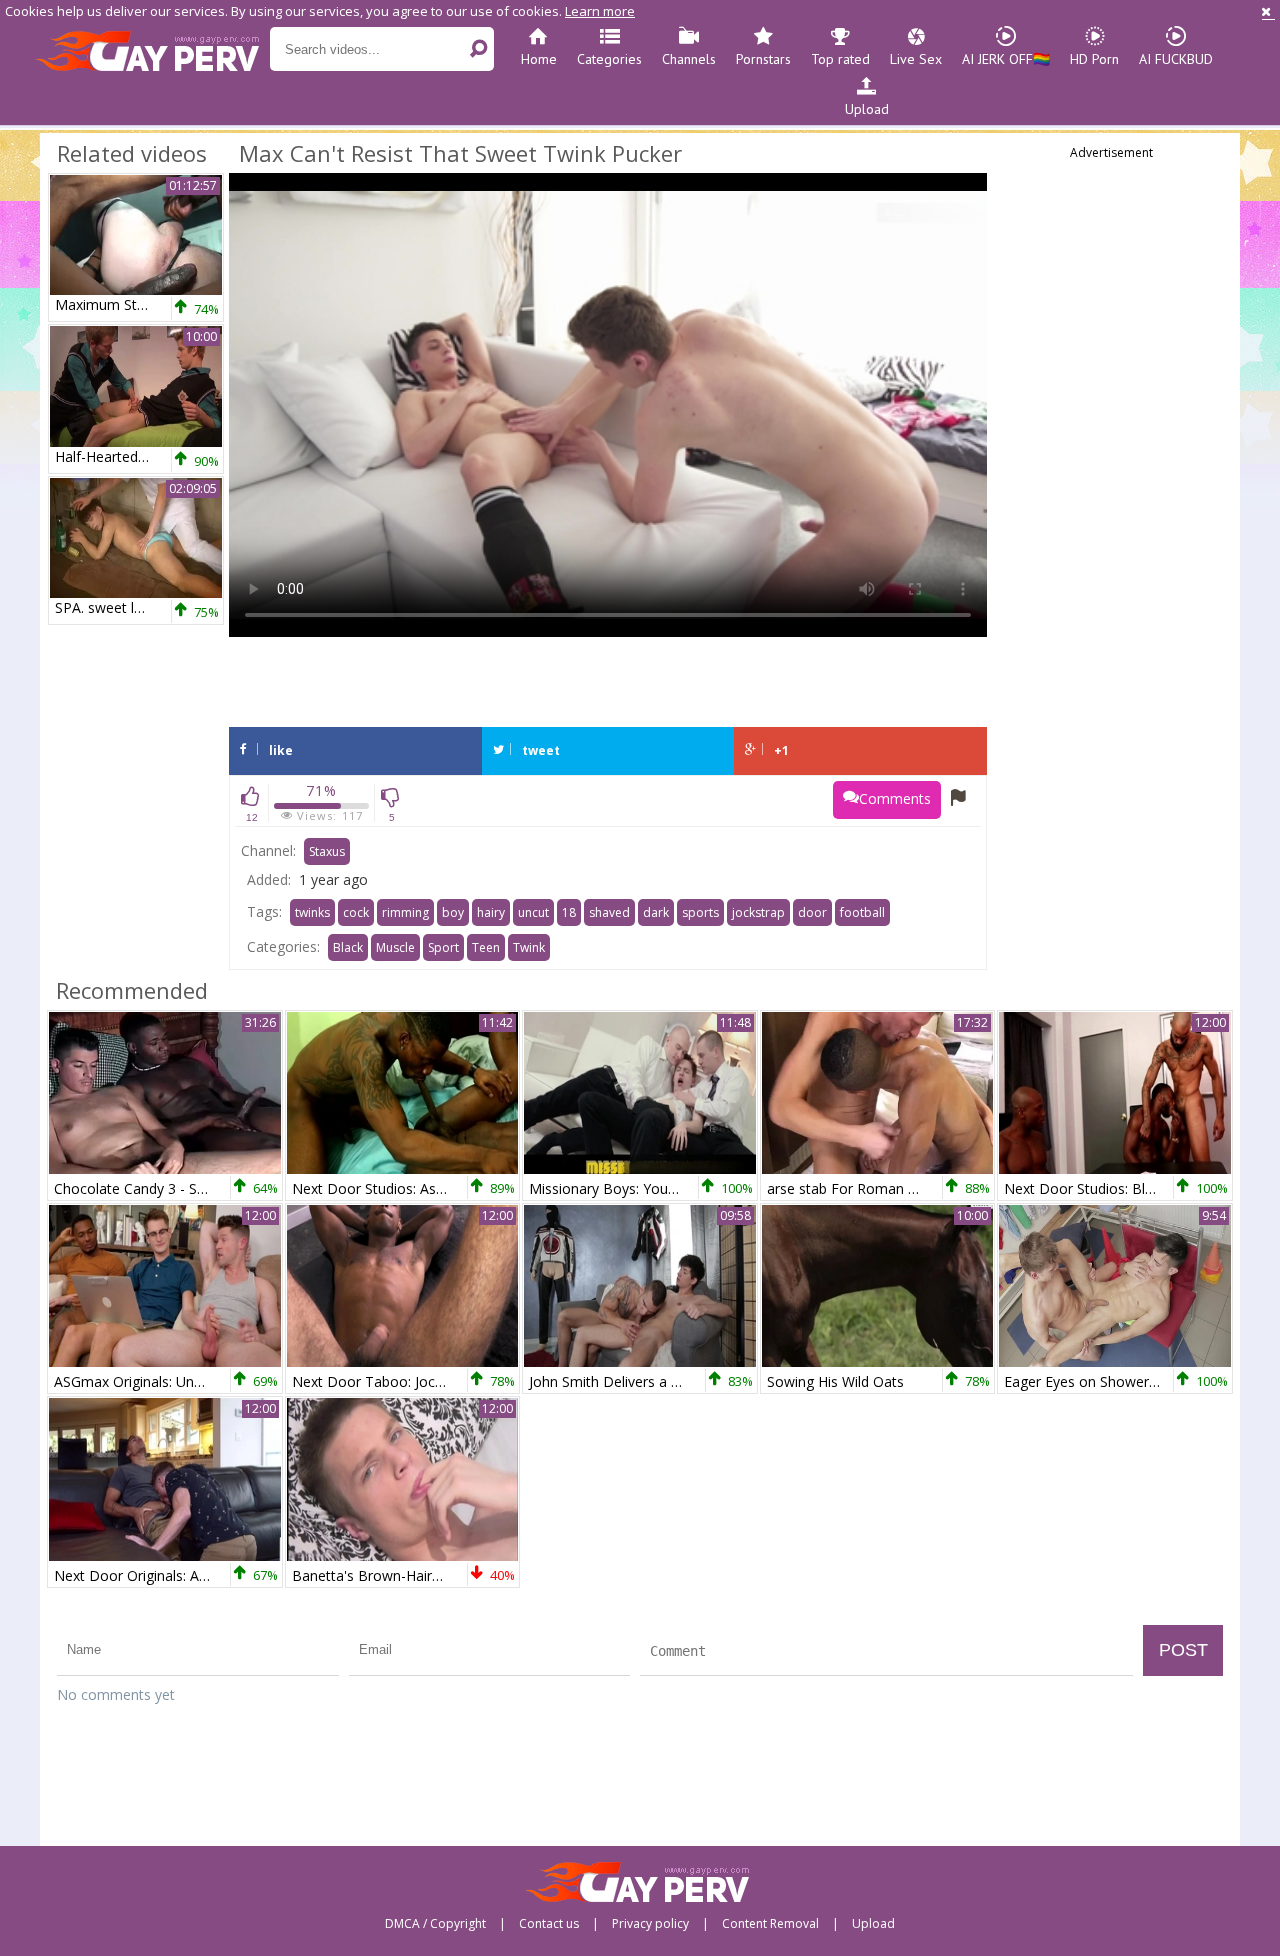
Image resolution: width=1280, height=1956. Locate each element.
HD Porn (1094, 59)
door (812, 912)
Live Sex (916, 59)
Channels (689, 59)
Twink (529, 947)
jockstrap (758, 912)
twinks (312, 912)
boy (453, 912)
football (862, 912)
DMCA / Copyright (435, 1924)
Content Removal (770, 1924)
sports (700, 912)
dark (656, 912)
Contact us (549, 1924)
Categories (609, 59)
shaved (609, 912)
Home (539, 59)
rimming (405, 912)
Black (348, 947)
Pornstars (763, 59)
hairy (491, 912)
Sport (443, 947)
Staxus (327, 851)
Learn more (600, 11)
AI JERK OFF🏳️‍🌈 (1006, 59)
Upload (867, 109)
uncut (533, 912)
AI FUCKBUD (1176, 59)
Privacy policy (650, 1924)
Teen (486, 947)
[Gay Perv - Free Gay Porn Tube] (152, 50)
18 (569, 912)
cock (356, 912)
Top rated (840, 59)
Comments (895, 798)
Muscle (395, 947)
